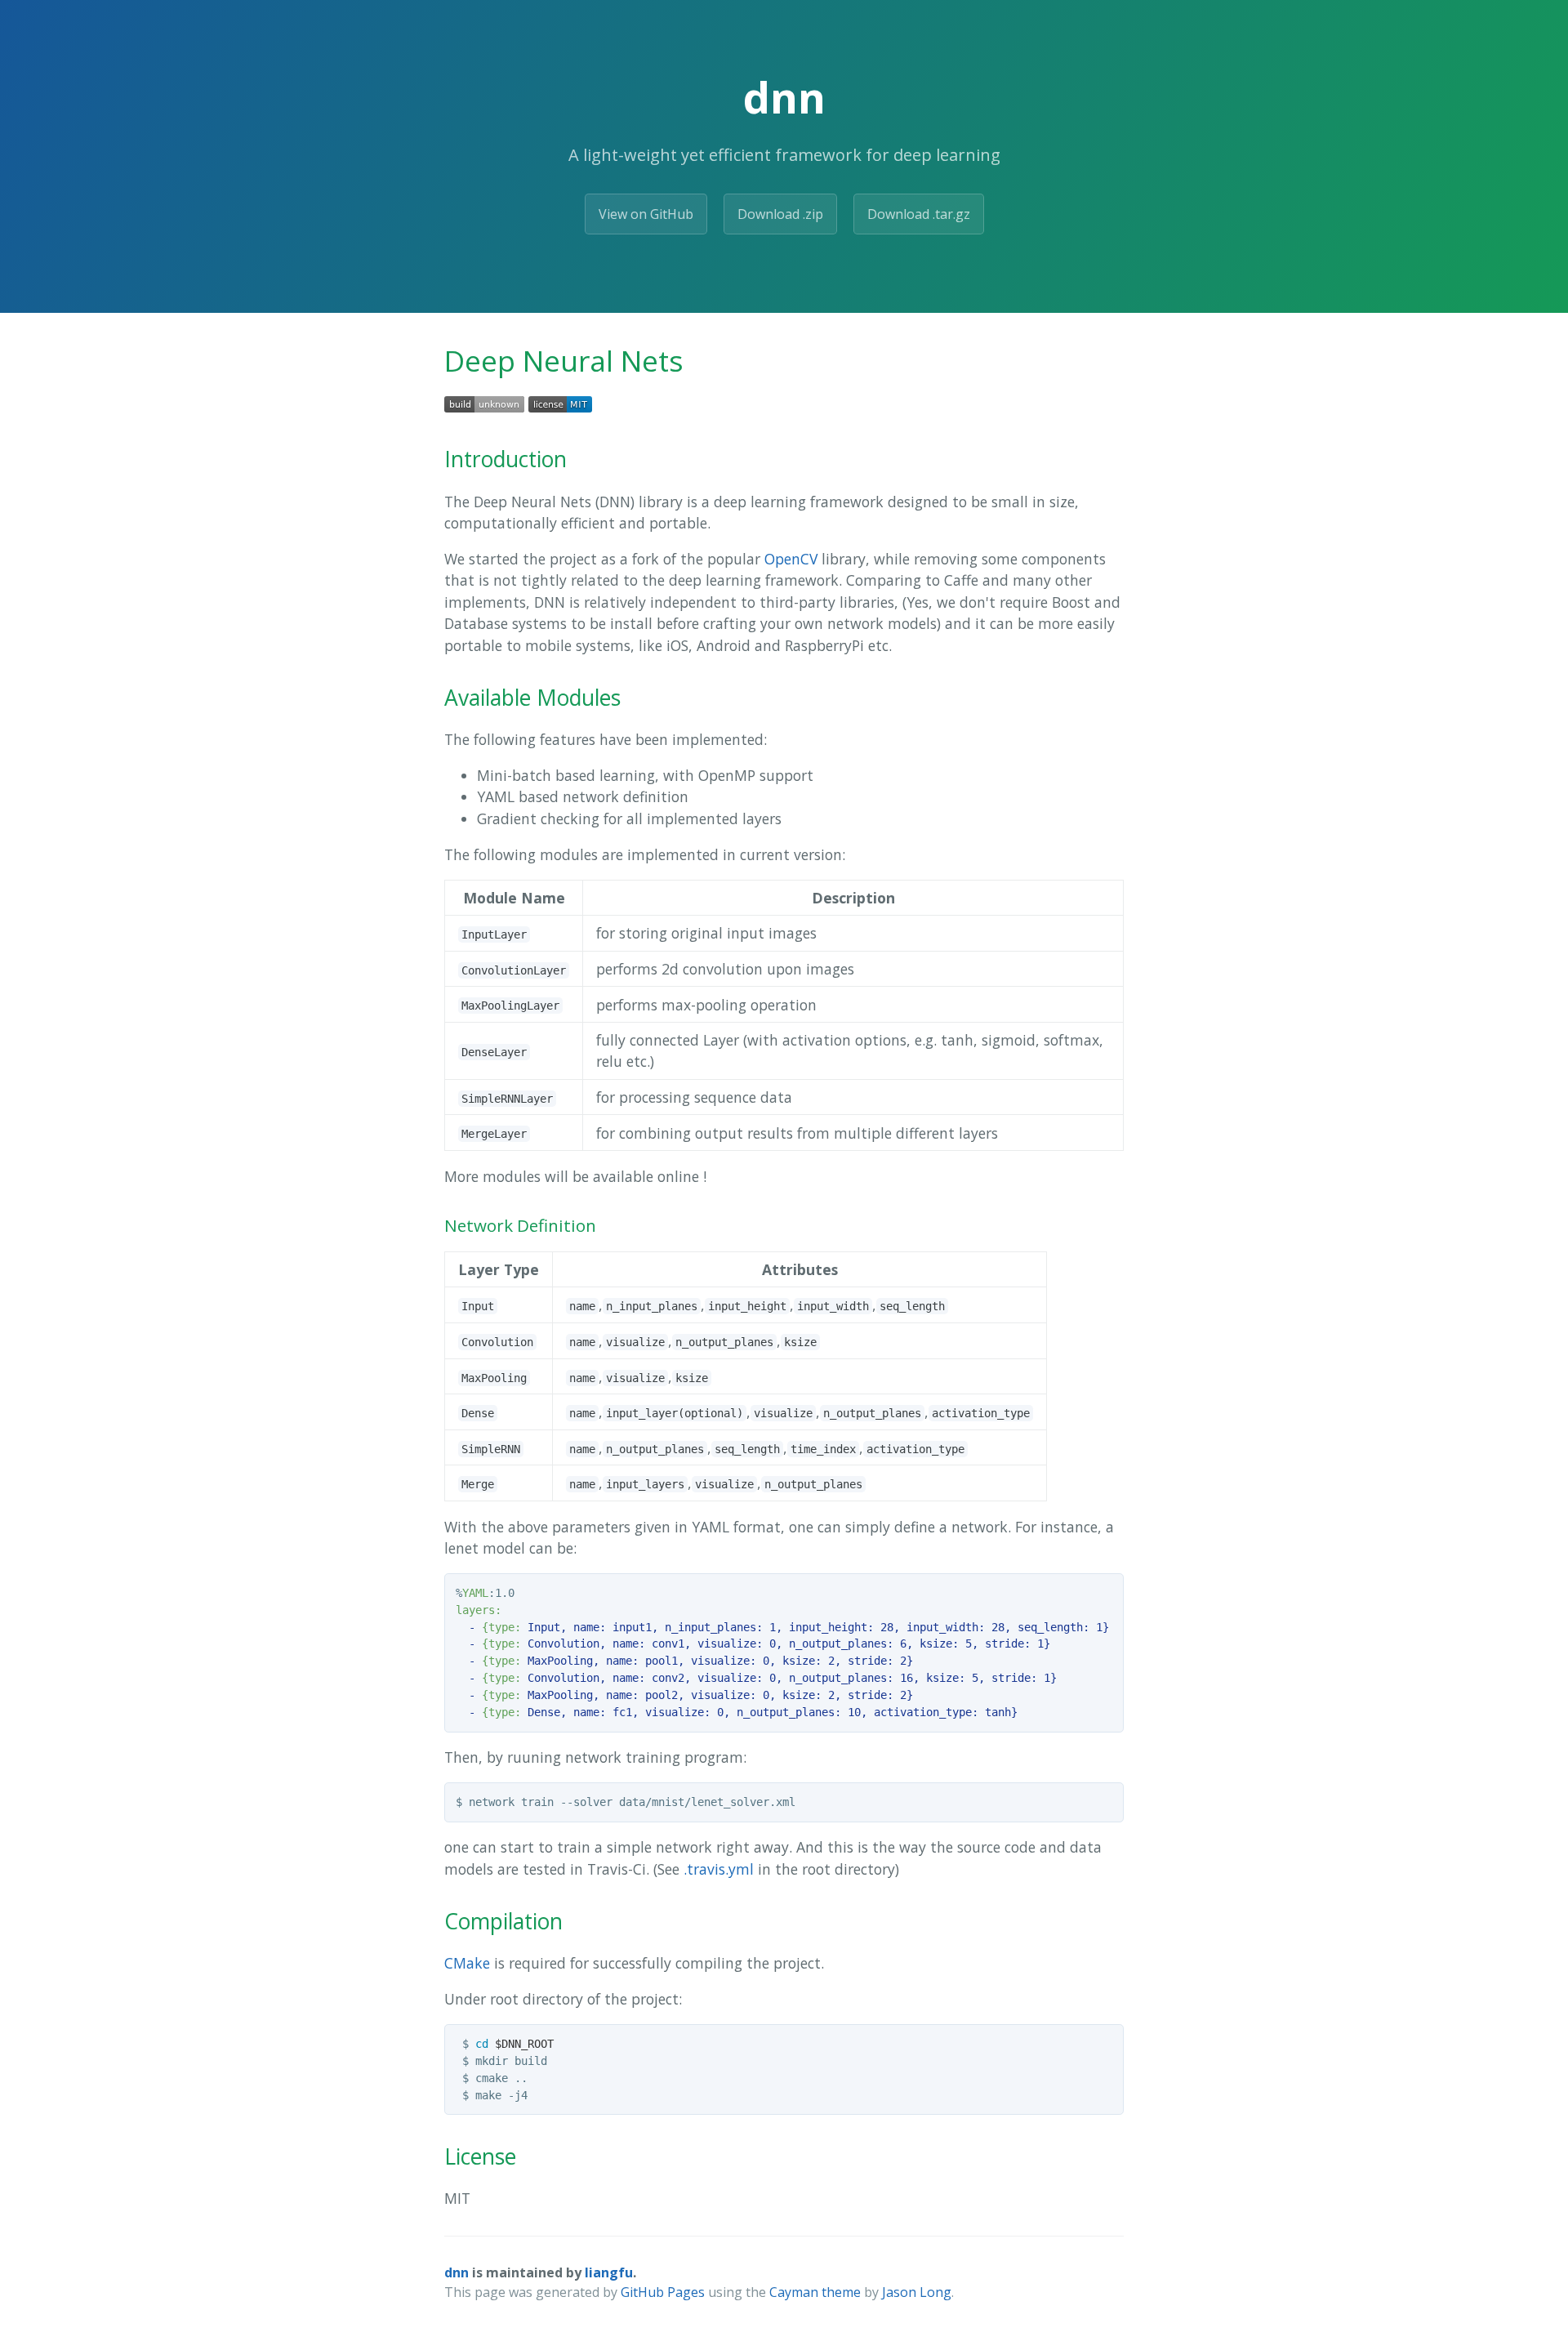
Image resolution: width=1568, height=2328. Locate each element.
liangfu (609, 2272)
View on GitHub (646, 214)
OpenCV (791, 559)
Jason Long (917, 2292)
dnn (457, 2272)
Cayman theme (815, 2292)
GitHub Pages (663, 2292)
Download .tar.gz (919, 214)
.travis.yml (719, 1869)
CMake (467, 1963)
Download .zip (780, 214)
